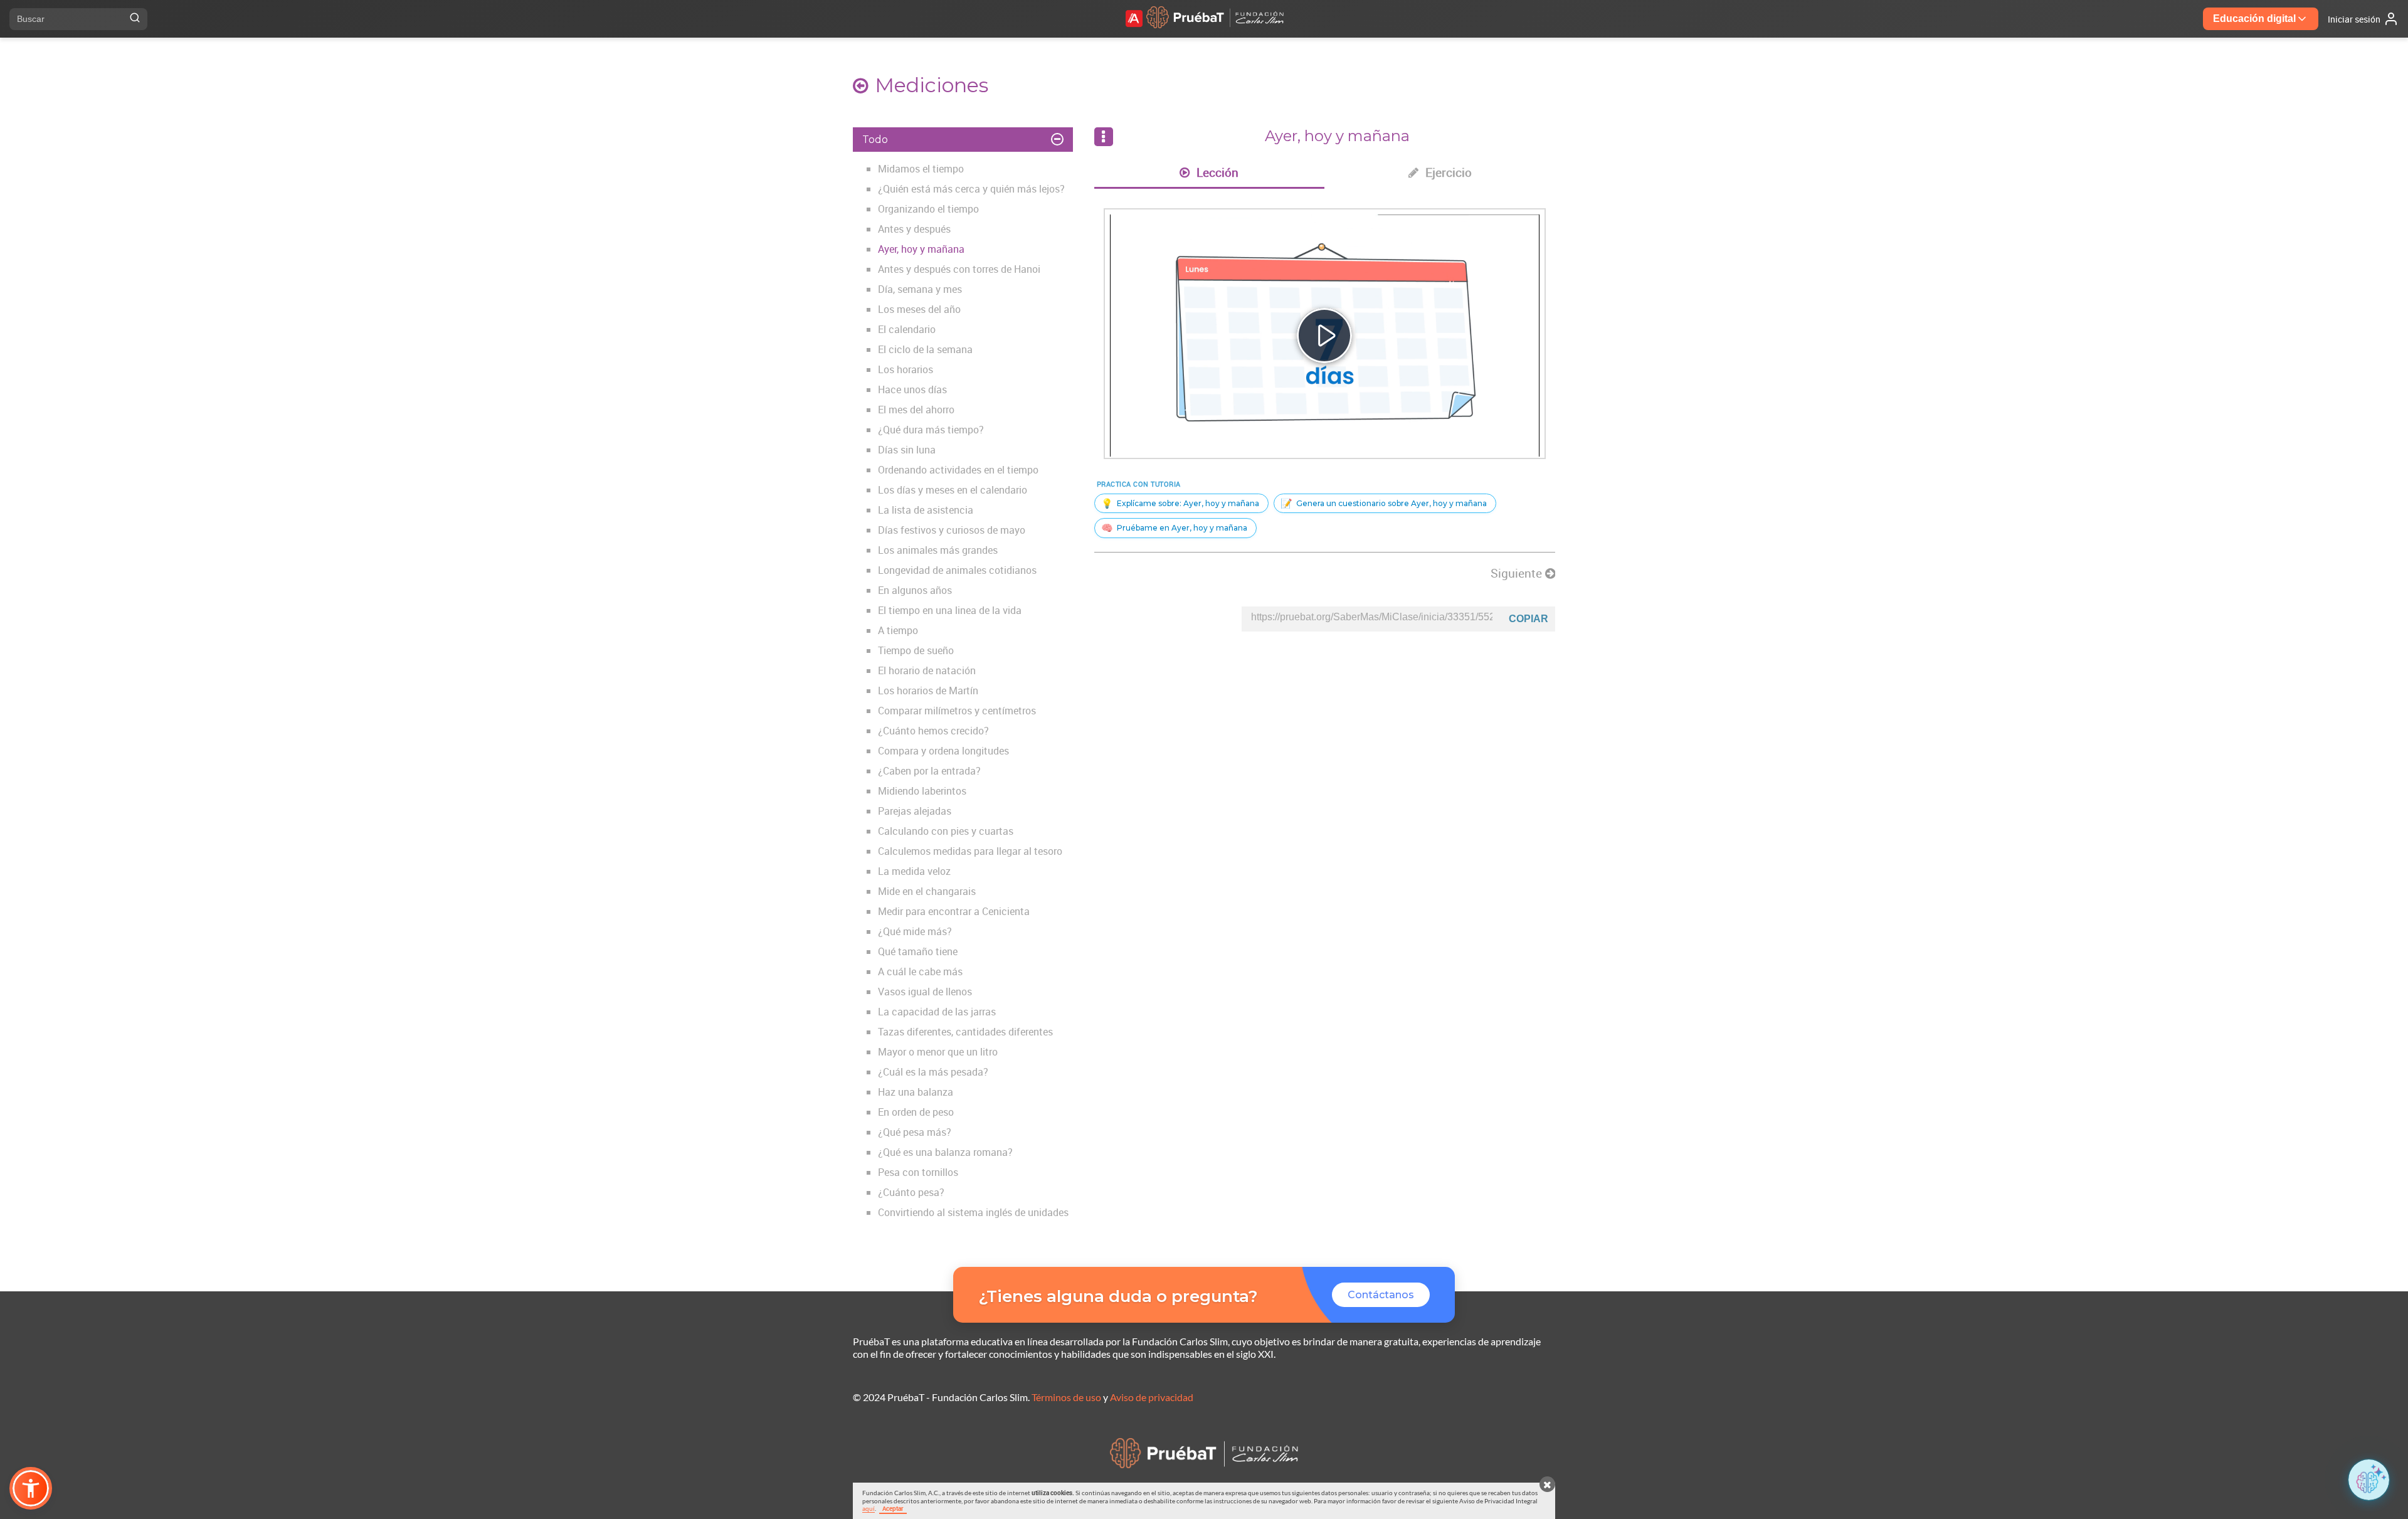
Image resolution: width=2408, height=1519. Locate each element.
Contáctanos (1381, 1295)
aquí (869, 1508)
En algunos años (915, 590)
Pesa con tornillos (918, 1172)
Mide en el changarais (927, 891)
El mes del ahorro (916, 410)
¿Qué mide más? (915, 931)
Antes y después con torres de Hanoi (959, 269)
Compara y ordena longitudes (943, 751)
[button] (31, 1488)
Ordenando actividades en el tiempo (958, 470)
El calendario (907, 329)
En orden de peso (916, 1112)
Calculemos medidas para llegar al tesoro (970, 851)
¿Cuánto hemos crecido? (933, 731)
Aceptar (893, 1508)
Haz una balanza (916, 1092)
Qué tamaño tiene (918, 951)
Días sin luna (907, 450)
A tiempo (898, 630)
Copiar (1529, 619)
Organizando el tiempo (928, 209)
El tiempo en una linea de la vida (950, 610)
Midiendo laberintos (922, 791)
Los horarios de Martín (928, 691)
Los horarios (906, 369)
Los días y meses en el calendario (953, 490)
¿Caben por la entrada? (929, 771)
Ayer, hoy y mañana (921, 249)
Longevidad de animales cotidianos (957, 570)
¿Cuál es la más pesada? (933, 1072)
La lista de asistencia (926, 510)
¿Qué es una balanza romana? (945, 1152)
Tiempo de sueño (916, 650)
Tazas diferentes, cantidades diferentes (965, 1032)
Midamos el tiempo (921, 169)
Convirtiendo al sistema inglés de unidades (973, 1212)
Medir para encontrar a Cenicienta (954, 911)
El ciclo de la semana (925, 349)
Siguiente (1518, 573)
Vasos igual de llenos (925, 992)
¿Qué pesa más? (915, 1132)
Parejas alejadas (915, 811)
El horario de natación (927, 670)
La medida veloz (914, 871)
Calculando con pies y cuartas (946, 831)
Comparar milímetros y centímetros (957, 711)
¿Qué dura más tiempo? (931, 430)
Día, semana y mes (920, 289)
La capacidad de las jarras (937, 1012)
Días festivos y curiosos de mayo (952, 530)
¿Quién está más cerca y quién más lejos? (971, 189)
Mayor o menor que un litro (938, 1052)
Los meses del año (919, 309)
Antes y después (914, 229)
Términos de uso (1066, 1397)
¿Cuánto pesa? (911, 1192)
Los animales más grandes (938, 550)
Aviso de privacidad (1152, 1397)
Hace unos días (912, 389)
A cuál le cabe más (920, 971)
